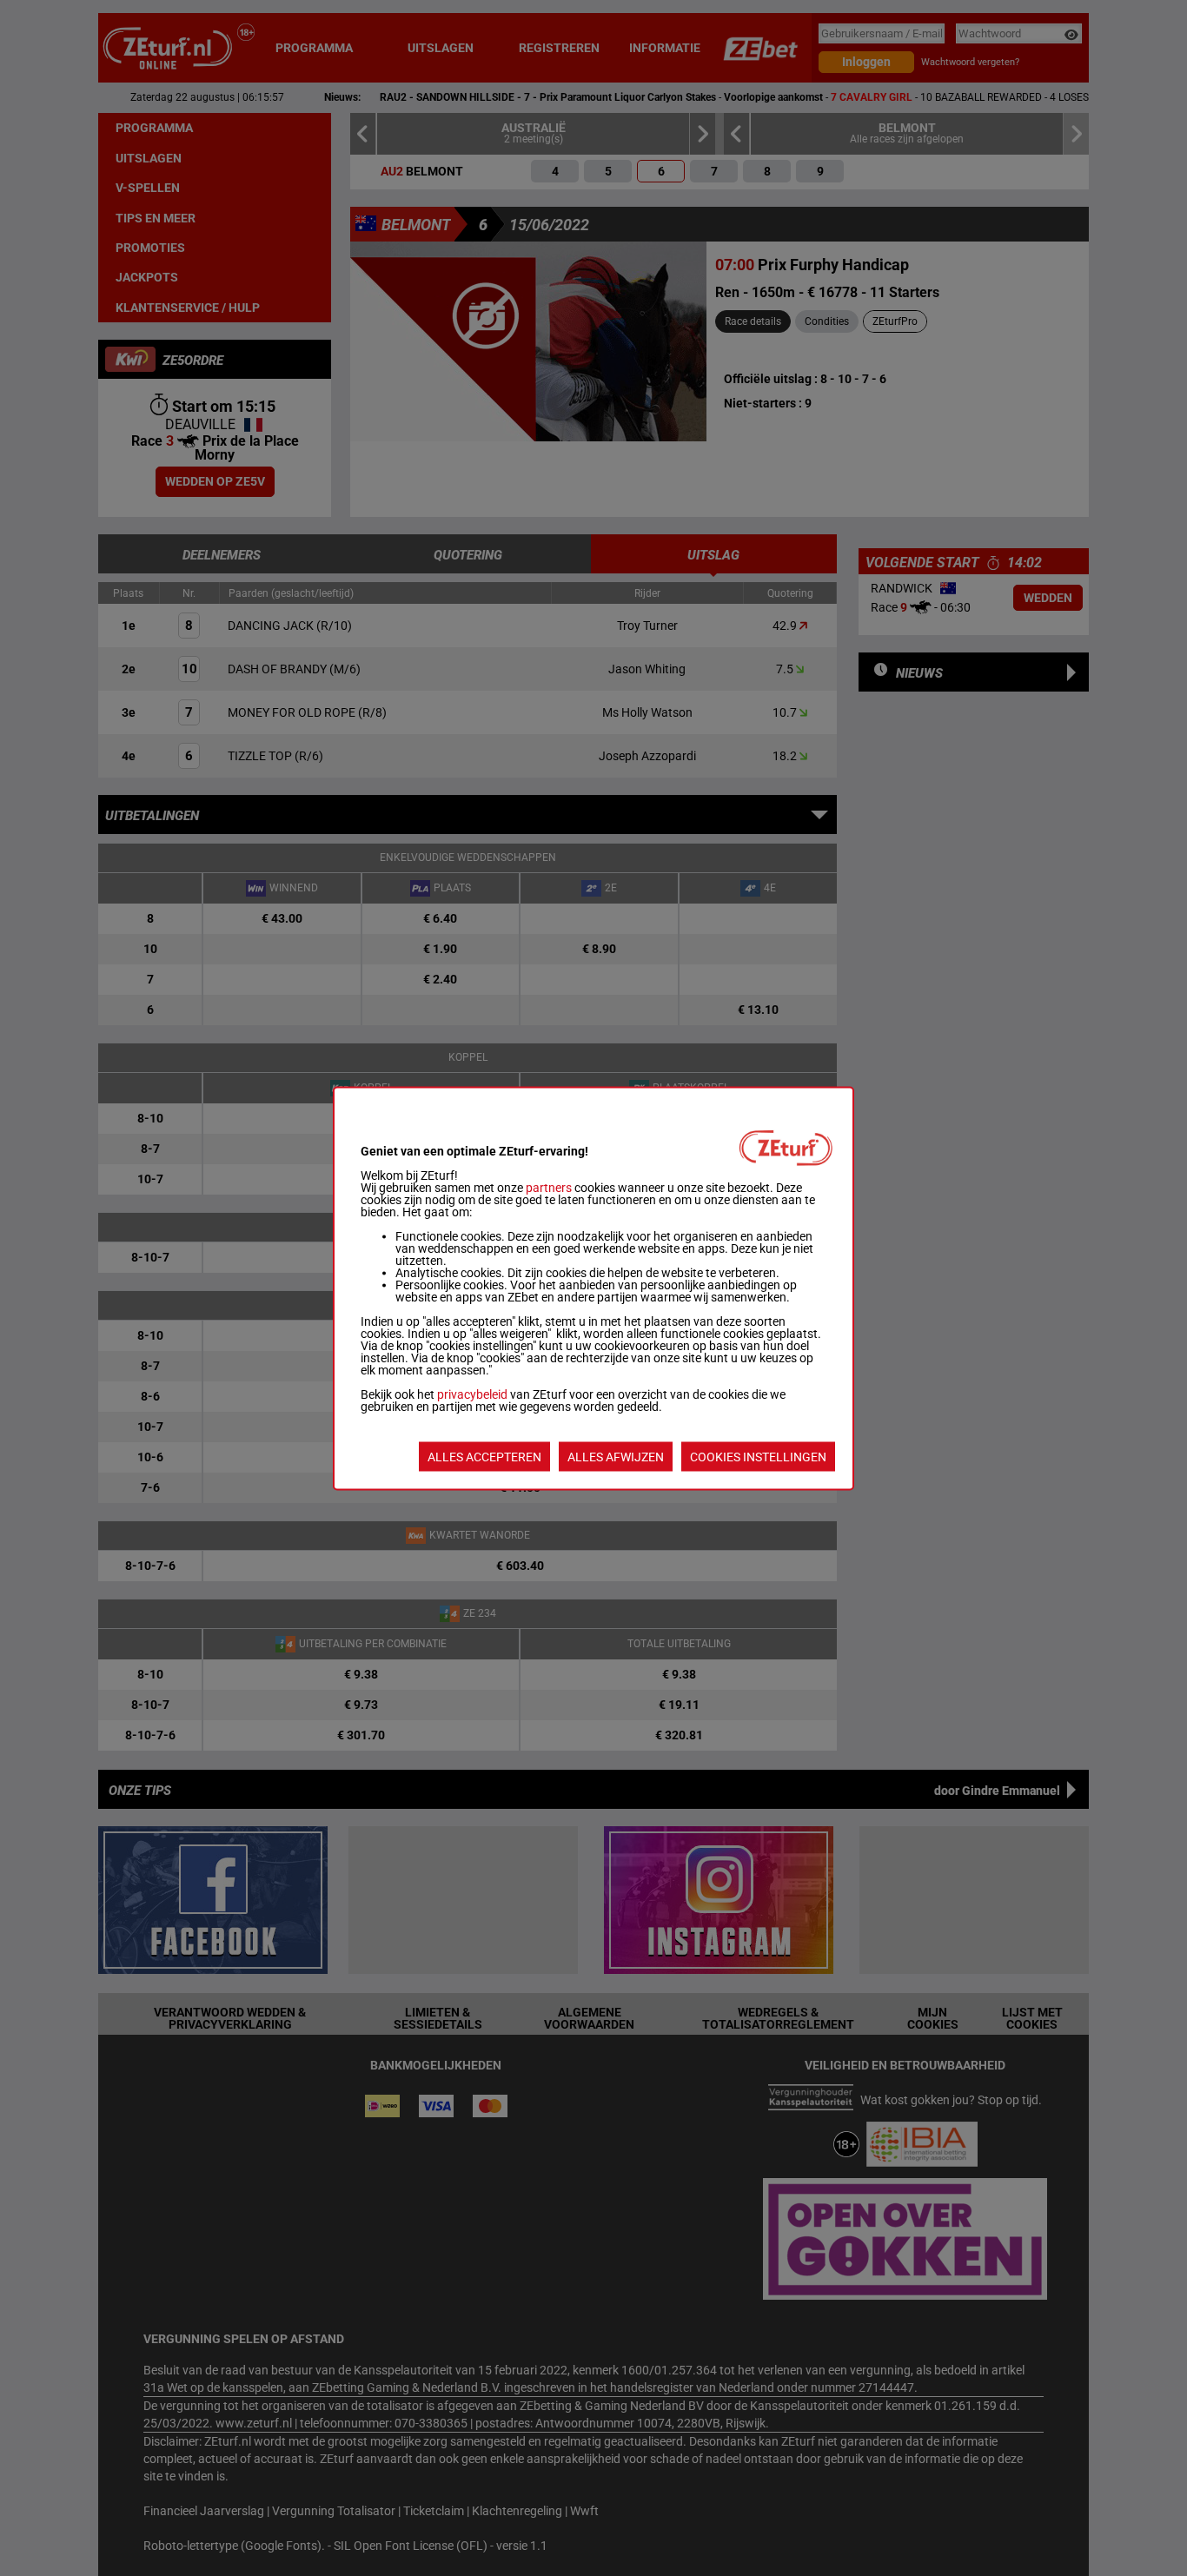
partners (549, 1187)
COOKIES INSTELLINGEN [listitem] (758, 1456)
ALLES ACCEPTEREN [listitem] (484, 1456)
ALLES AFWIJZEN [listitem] (616, 1456)
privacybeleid (472, 1394)
